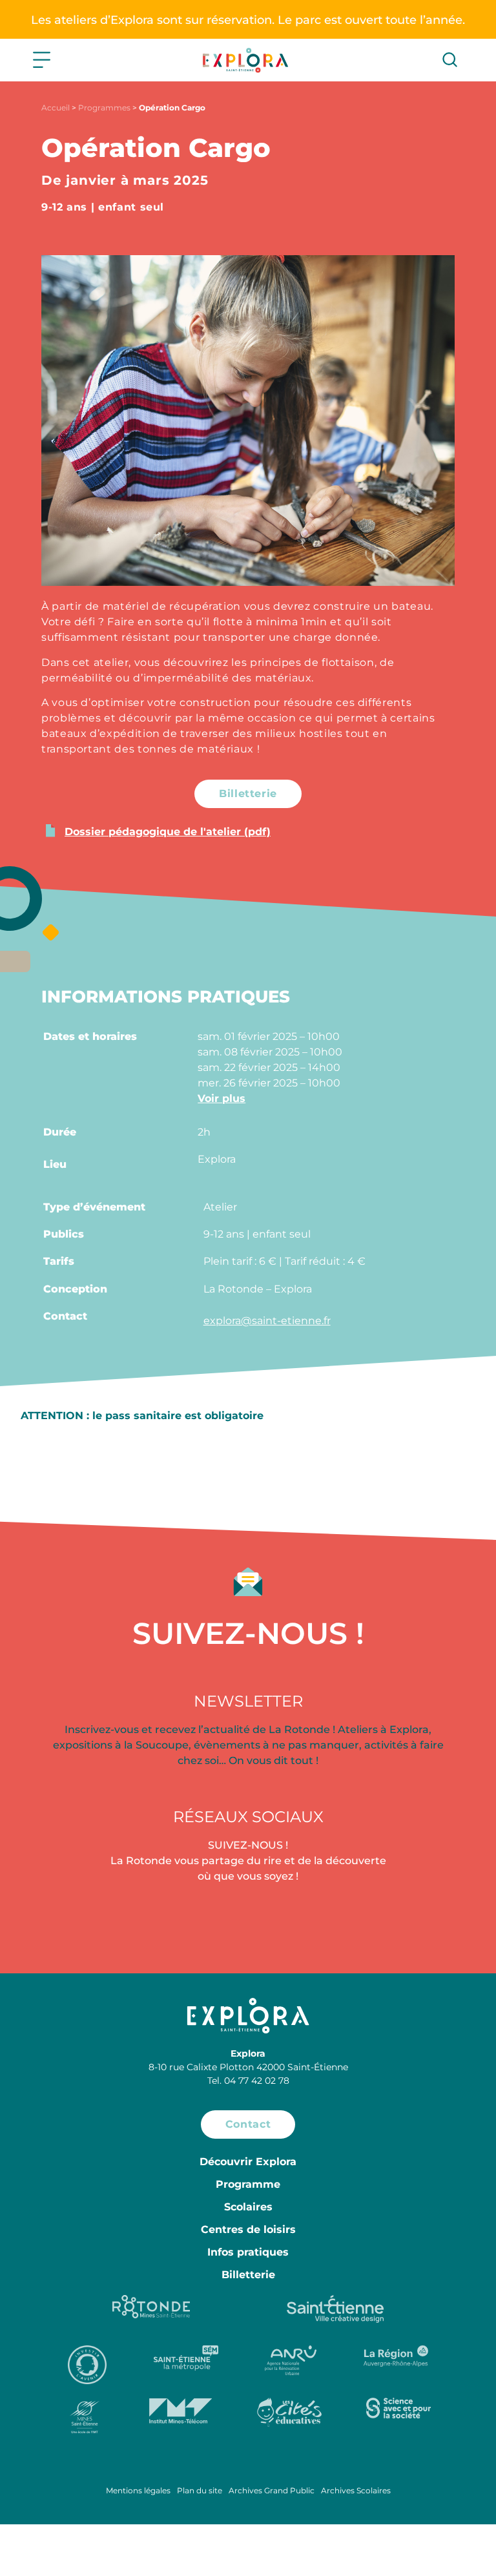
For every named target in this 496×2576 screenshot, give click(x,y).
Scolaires (248, 2207)
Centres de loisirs (248, 2229)
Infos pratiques (248, 2252)
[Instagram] (248, 1919)
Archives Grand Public (272, 2490)
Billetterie (248, 2275)
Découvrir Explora (248, 2162)
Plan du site (200, 2490)
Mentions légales (138, 2490)
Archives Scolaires (356, 2490)
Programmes (104, 108)
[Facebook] (75, 1919)
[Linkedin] (421, 1919)
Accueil (56, 108)
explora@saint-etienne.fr (267, 1321)
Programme (248, 2184)
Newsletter (248, 1701)
